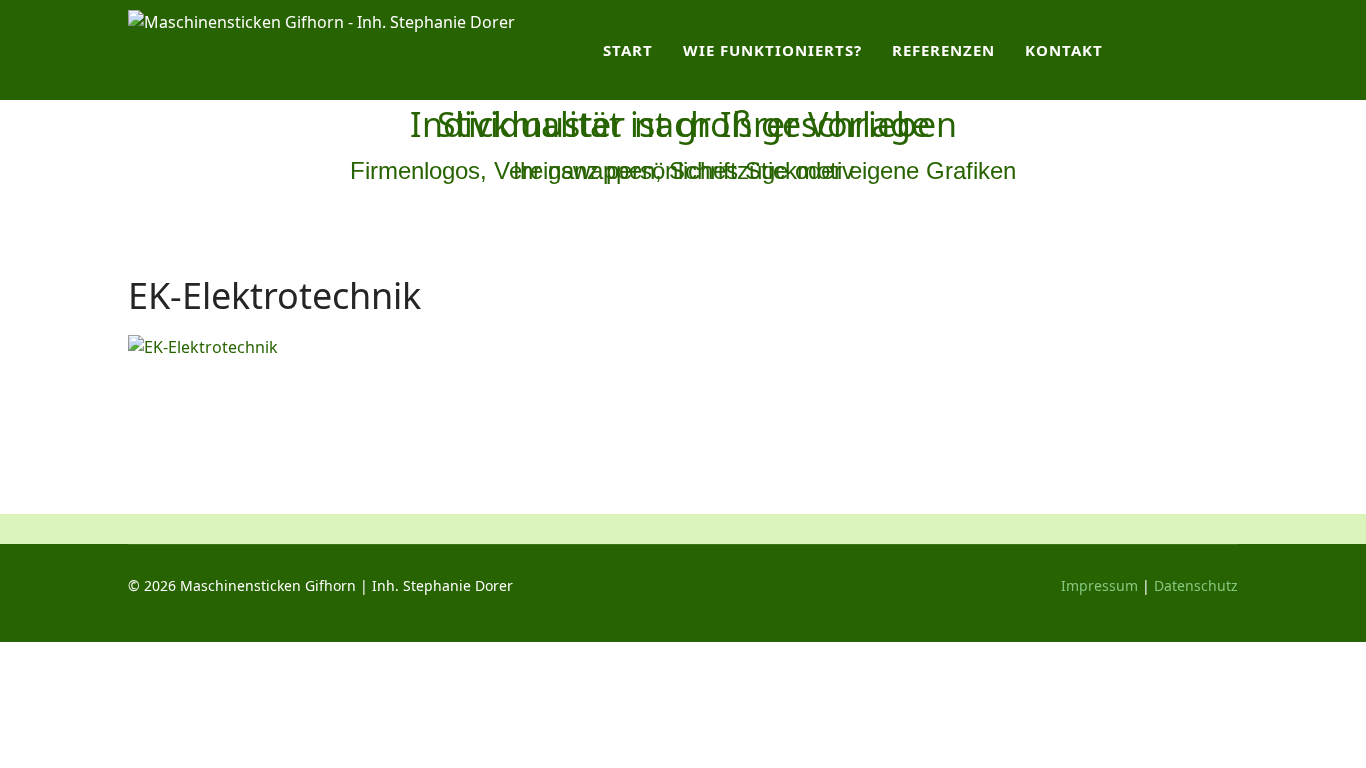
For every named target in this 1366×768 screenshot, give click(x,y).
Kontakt (1064, 50)
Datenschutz (1196, 585)
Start (628, 50)
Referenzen (943, 50)
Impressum (1099, 585)
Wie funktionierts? (772, 50)
